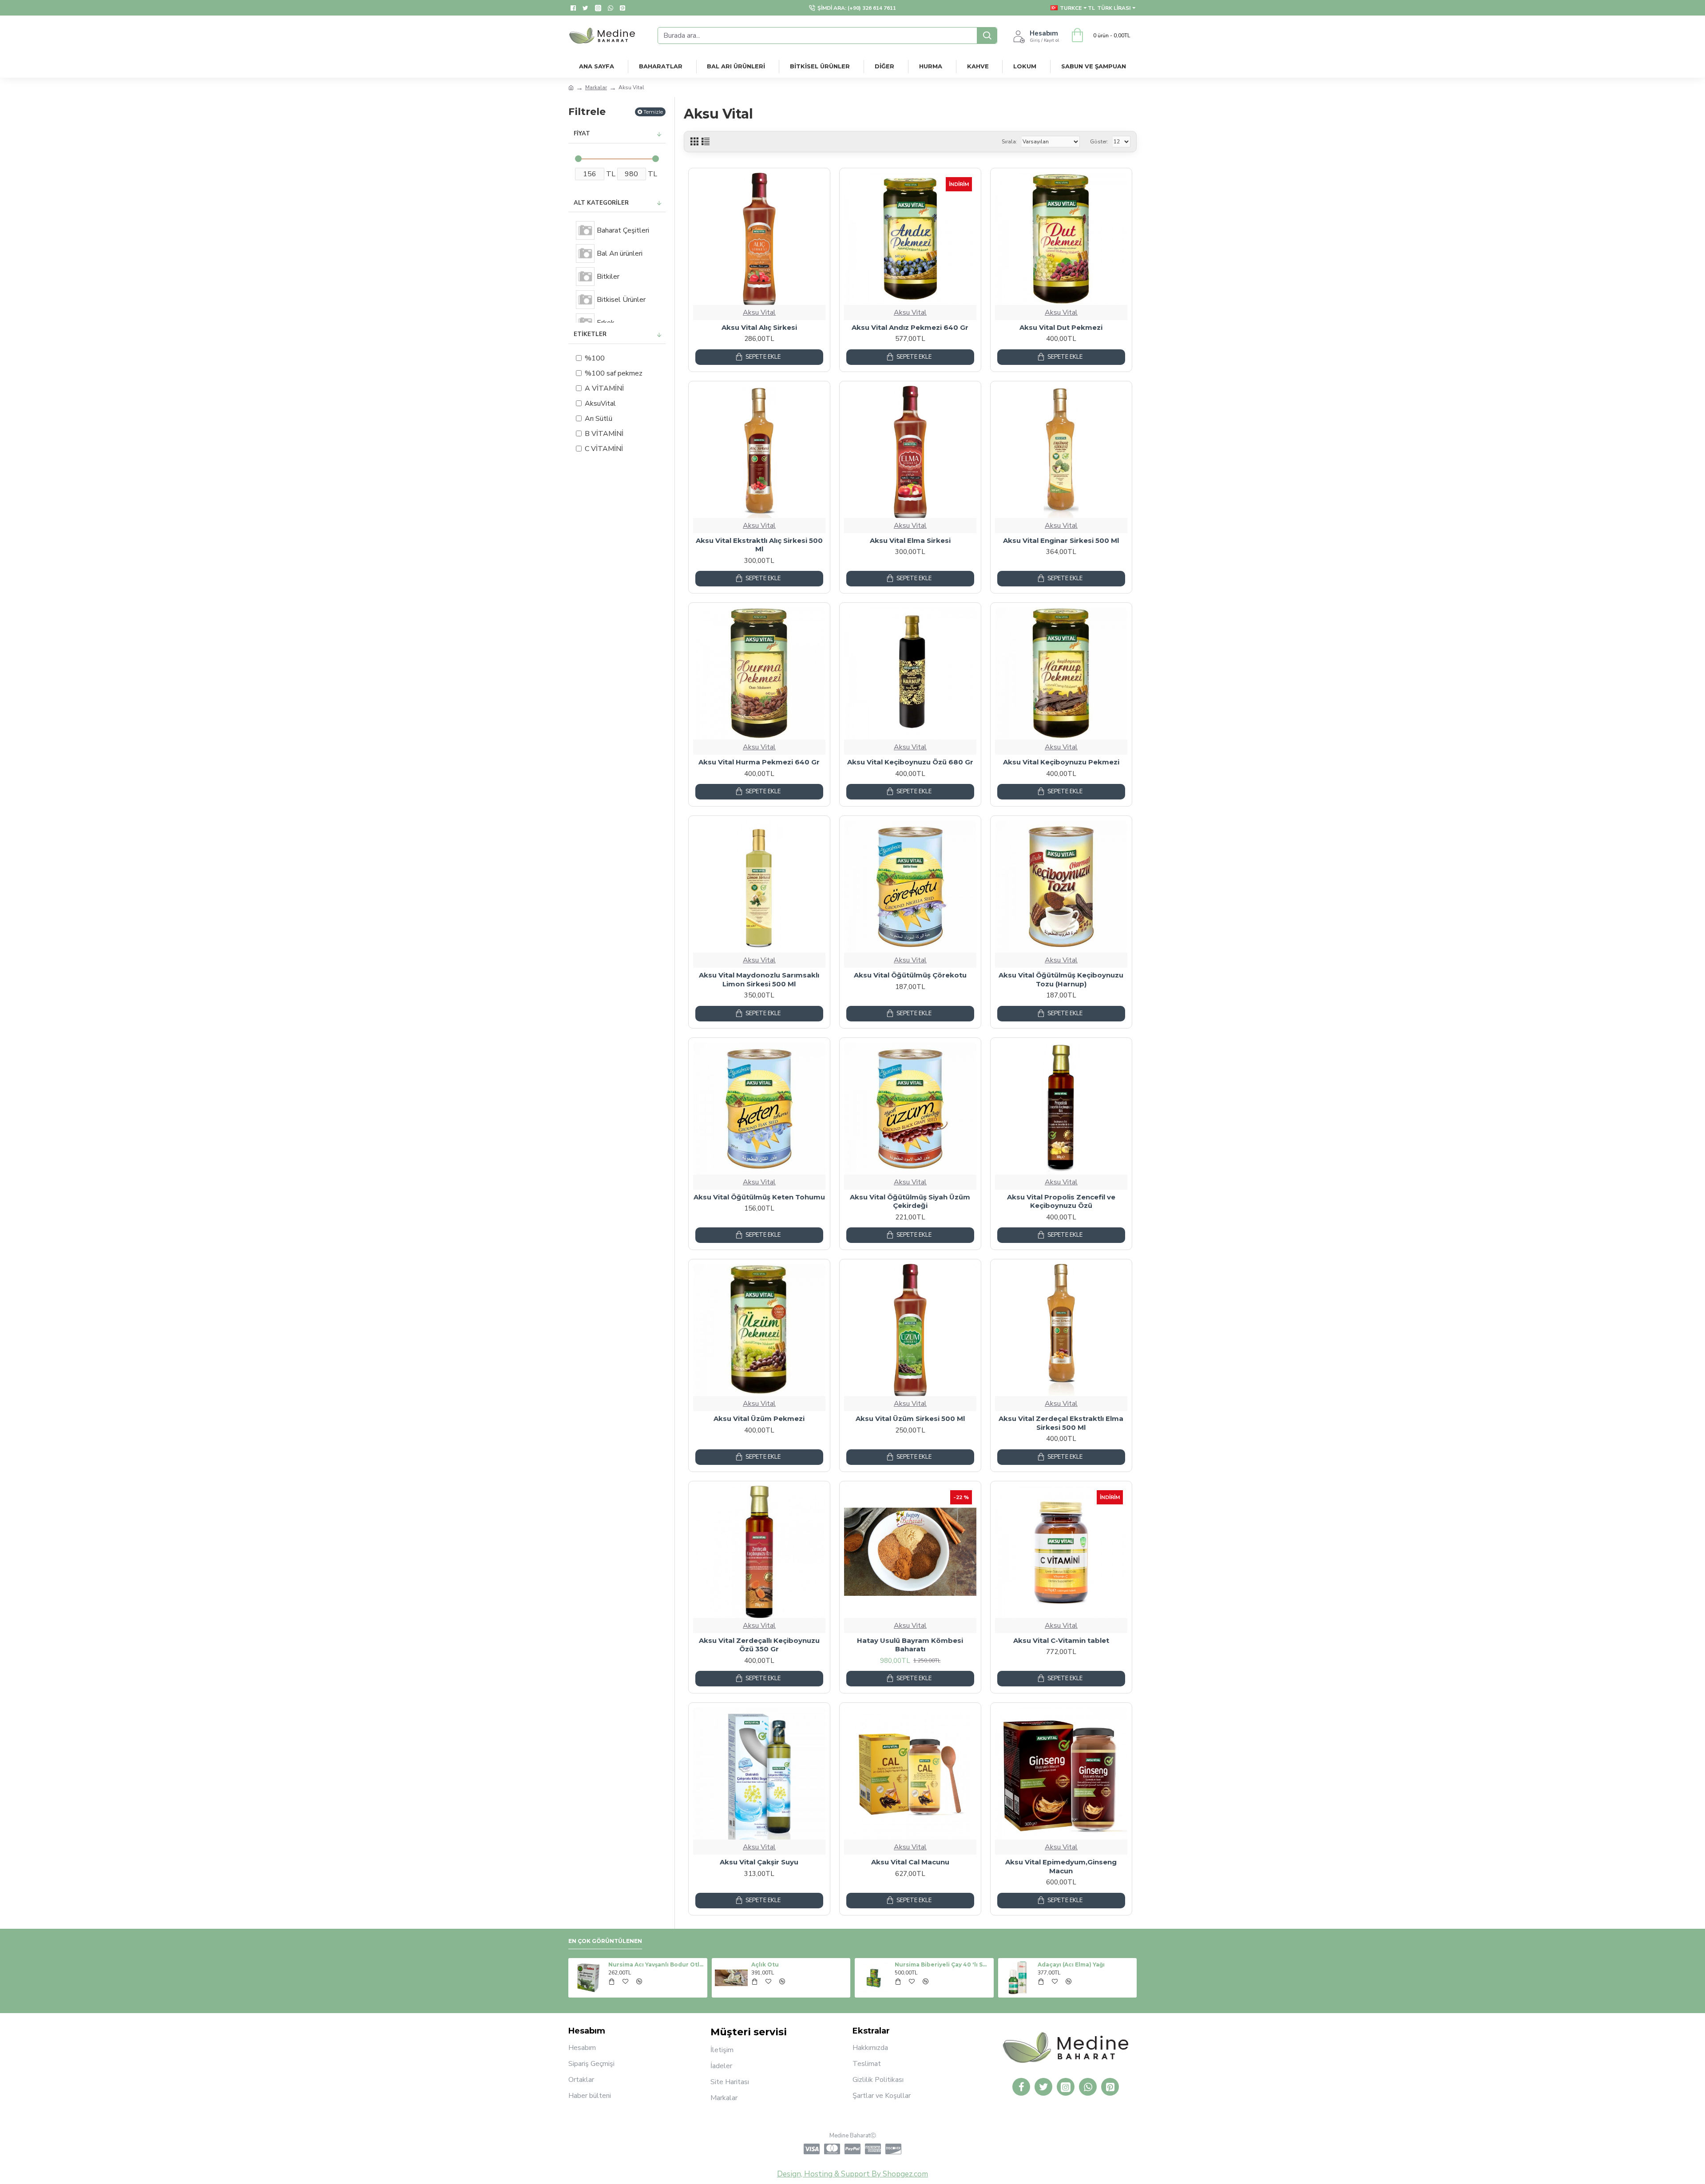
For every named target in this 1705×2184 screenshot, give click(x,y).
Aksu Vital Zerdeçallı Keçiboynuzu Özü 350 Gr (759, 1645)
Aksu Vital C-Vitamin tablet (1061, 1640)
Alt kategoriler (601, 203)
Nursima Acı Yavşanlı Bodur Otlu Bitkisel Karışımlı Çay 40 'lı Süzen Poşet (656, 1964)
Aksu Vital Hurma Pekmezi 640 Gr (759, 762)
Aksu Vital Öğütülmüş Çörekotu (910, 975)
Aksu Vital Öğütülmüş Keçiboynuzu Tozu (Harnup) (1061, 979)
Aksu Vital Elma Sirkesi (910, 540)
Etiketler (590, 334)
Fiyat (582, 134)
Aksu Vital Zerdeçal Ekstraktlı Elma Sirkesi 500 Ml (1061, 1423)
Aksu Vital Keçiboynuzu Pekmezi (1061, 762)
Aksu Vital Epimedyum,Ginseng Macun (1061, 1866)
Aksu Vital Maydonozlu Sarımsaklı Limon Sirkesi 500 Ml (759, 979)
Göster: (1099, 142)
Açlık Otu (765, 1964)
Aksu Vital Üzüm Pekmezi (759, 1418)
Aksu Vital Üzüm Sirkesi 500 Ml (910, 1418)
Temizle (653, 112)
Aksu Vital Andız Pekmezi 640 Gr (910, 327)
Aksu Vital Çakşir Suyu (759, 1862)
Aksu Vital (759, 313)
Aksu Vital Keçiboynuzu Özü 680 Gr (910, 762)
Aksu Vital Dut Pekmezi (1061, 327)
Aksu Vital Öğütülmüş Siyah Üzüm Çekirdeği (910, 1201)
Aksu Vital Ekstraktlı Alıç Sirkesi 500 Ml (759, 545)
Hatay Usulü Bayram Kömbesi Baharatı (910, 1645)
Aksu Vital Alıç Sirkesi (759, 327)
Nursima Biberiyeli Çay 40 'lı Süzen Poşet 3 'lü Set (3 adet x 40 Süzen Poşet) (943, 1964)
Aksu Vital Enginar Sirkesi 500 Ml (1061, 540)
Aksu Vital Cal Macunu (910, 1862)
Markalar (596, 87)
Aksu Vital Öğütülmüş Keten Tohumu (759, 1197)
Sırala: (1009, 142)
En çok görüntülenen (605, 1941)
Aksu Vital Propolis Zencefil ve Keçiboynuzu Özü (1061, 1201)
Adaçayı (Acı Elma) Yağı (1071, 1964)
